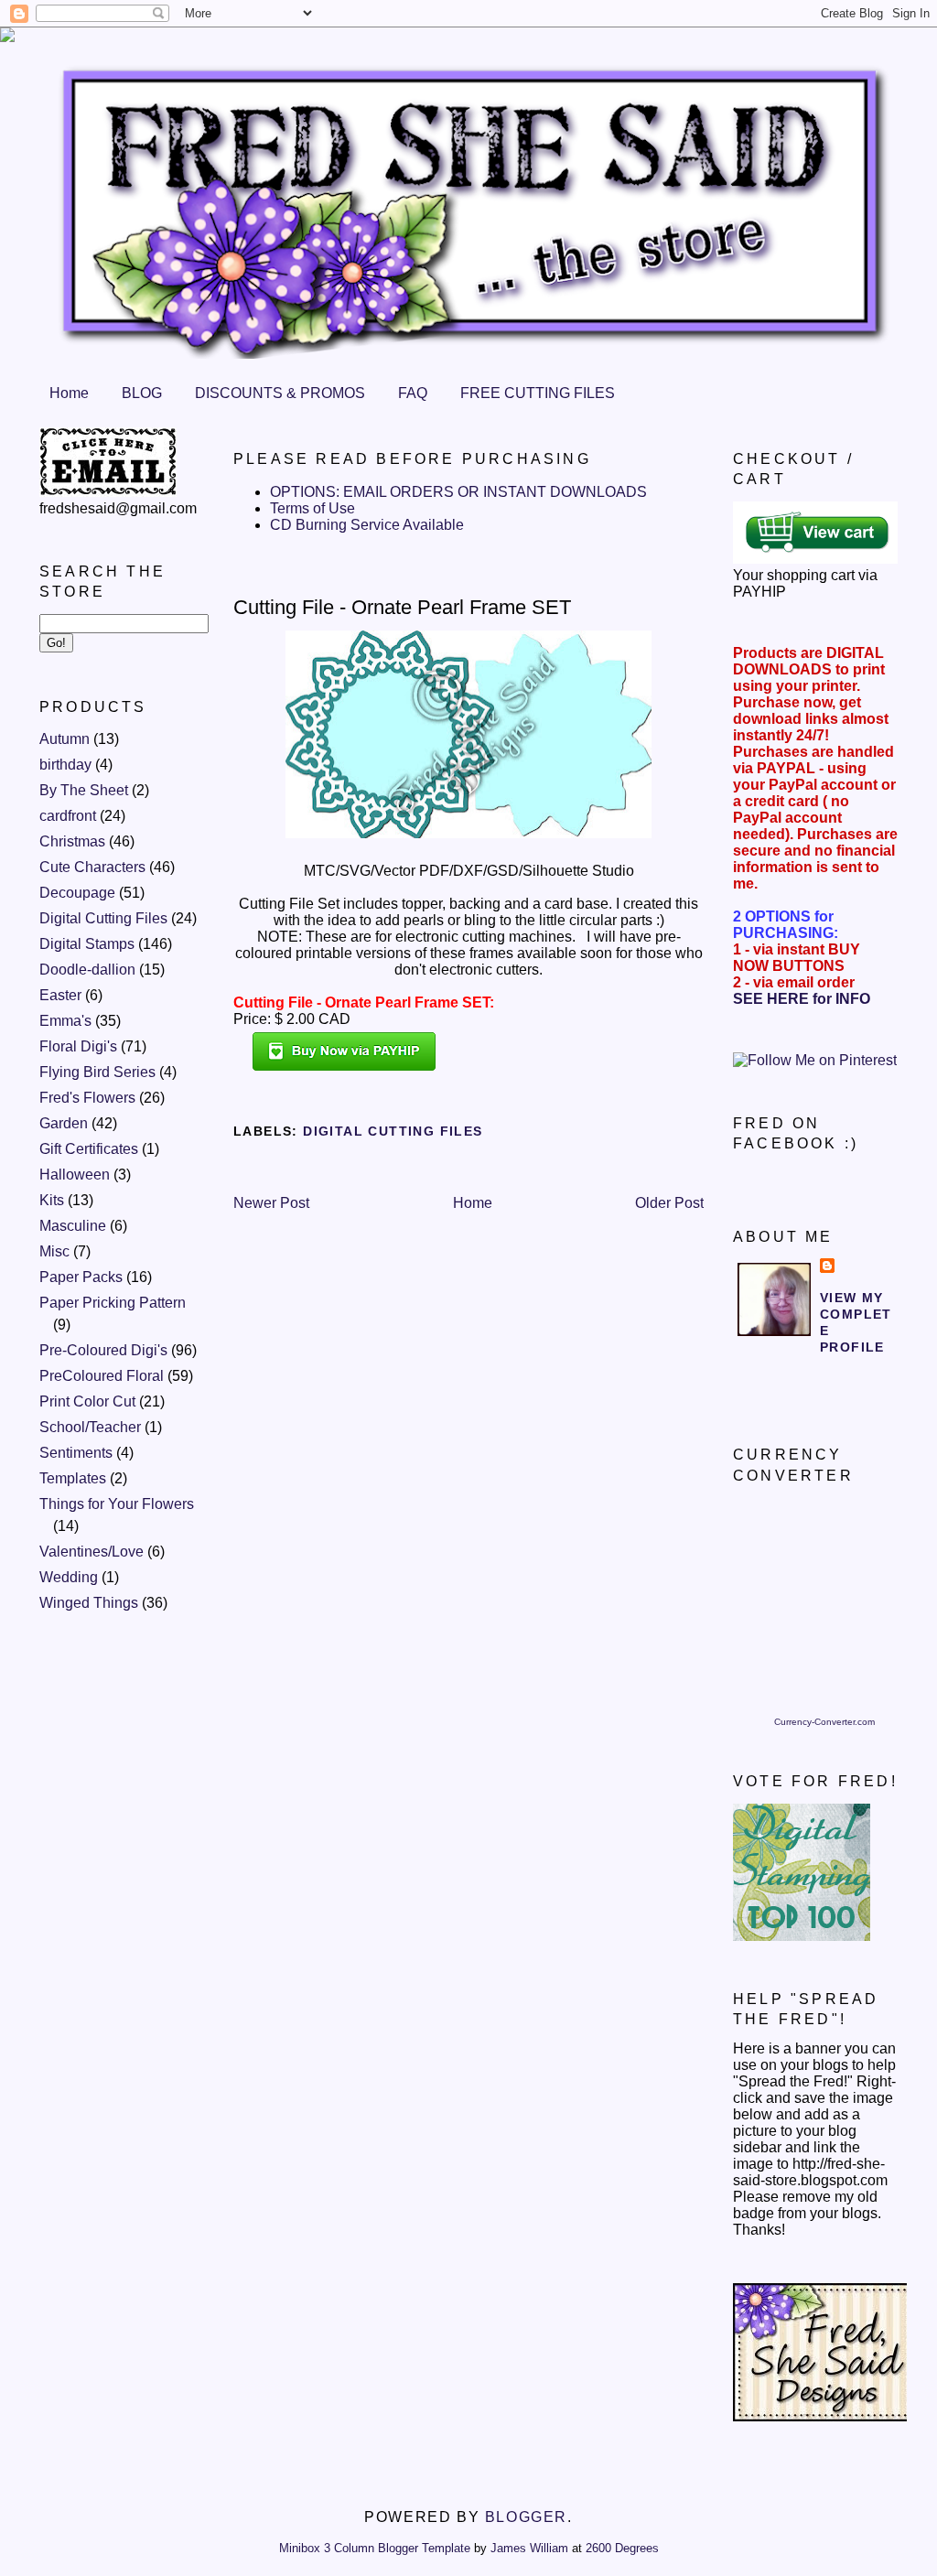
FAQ (413, 393)
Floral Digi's (78, 1046)
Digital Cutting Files (103, 918)
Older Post (669, 1203)
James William (529, 2548)
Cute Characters (92, 867)
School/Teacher (90, 1427)
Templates (73, 1478)
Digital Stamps (87, 944)
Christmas (72, 841)
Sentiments (76, 1453)
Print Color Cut (87, 1401)
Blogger (526, 2517)
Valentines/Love (92, 1552)
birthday (65, 765)
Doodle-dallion (87, 970)
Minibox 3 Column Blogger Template (375, 2548)
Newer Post (271, 1203)
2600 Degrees (622, 2548)
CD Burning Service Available (367, 525)
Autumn (65, 739)
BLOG (142, 393)
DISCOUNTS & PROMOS (280, 393)
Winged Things (89, 1603)
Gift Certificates (89, 1149)
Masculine (73, 1226)
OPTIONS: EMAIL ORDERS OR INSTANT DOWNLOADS (458, 492)
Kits (52, 1200)
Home (69, 393)
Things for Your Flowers (117, 1504)
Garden (64, 1123)
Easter (60, 995)
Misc (54, 1251)
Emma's (65, 1021)
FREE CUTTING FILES (538, 393)
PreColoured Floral (102, 1376)
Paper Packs (81, 1277)
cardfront (68, 816)
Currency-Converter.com (824, 1722)
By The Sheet (84, 790)
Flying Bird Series (97, 1072)
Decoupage (77, 893)
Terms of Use (312, 508)
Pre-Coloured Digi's (103, 1350)
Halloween (75, 1175)
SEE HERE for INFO (802, 999)
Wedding (69, 1577)
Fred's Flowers (87, 1098)
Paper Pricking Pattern (113, 1303)
